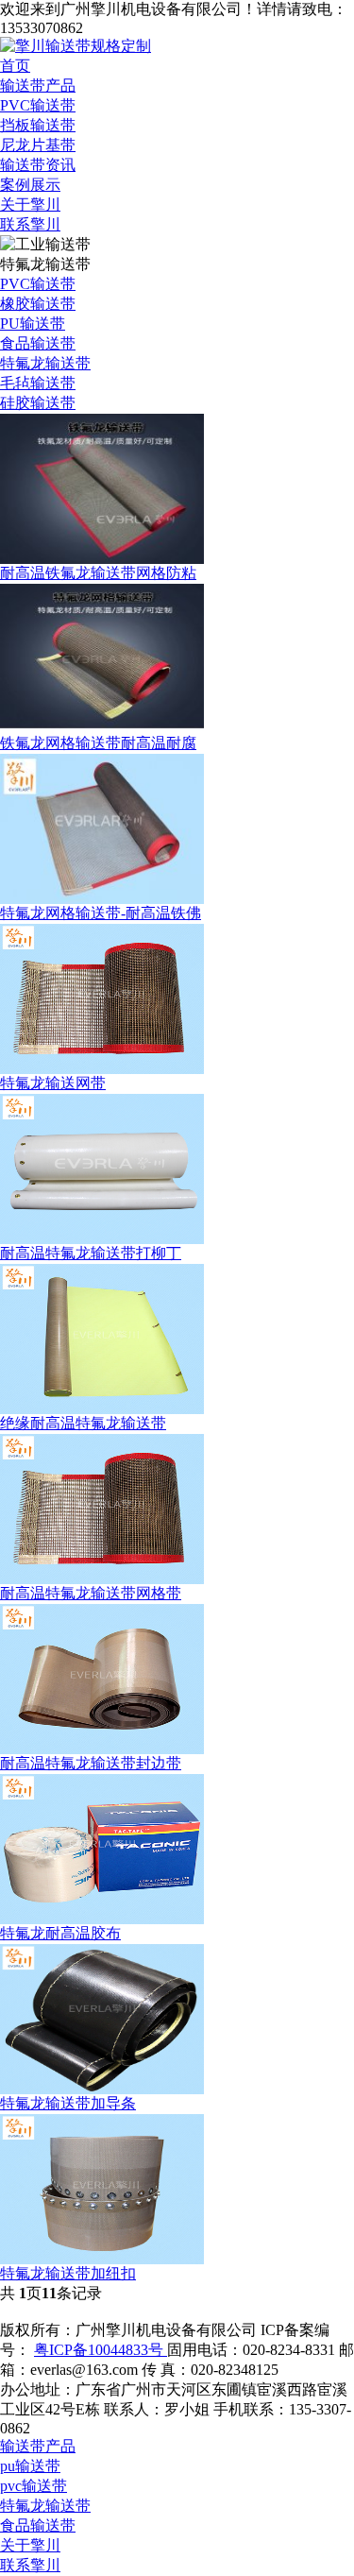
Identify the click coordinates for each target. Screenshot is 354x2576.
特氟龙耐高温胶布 (60, 1933)
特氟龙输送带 (45, 363)
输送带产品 (38, 85)
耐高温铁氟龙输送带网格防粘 (98, 573)
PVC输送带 (38, 105)
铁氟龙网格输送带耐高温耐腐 (98, 743)
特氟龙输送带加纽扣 (68, 2273)
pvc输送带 (34, 2486)
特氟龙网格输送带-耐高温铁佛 (101, 913)
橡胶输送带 (38, 304)
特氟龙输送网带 (53, 1083)
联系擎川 (30, 224)
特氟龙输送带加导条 (68, 2103)
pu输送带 (30, 2466)
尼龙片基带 (38, 145)
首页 (15, 66)
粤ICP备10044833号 (101, 2350)
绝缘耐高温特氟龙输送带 (83, 1423)
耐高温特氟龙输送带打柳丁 (91, 1253)
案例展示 (30, 185)
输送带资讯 (38, 165)
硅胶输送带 (38, 403)
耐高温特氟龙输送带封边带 (91, 1763)
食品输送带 (38, 343)
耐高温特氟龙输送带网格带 (91, 1593)
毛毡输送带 (38, 383)
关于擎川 (30, 205)
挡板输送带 (38, 125)
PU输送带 (33, 324)
